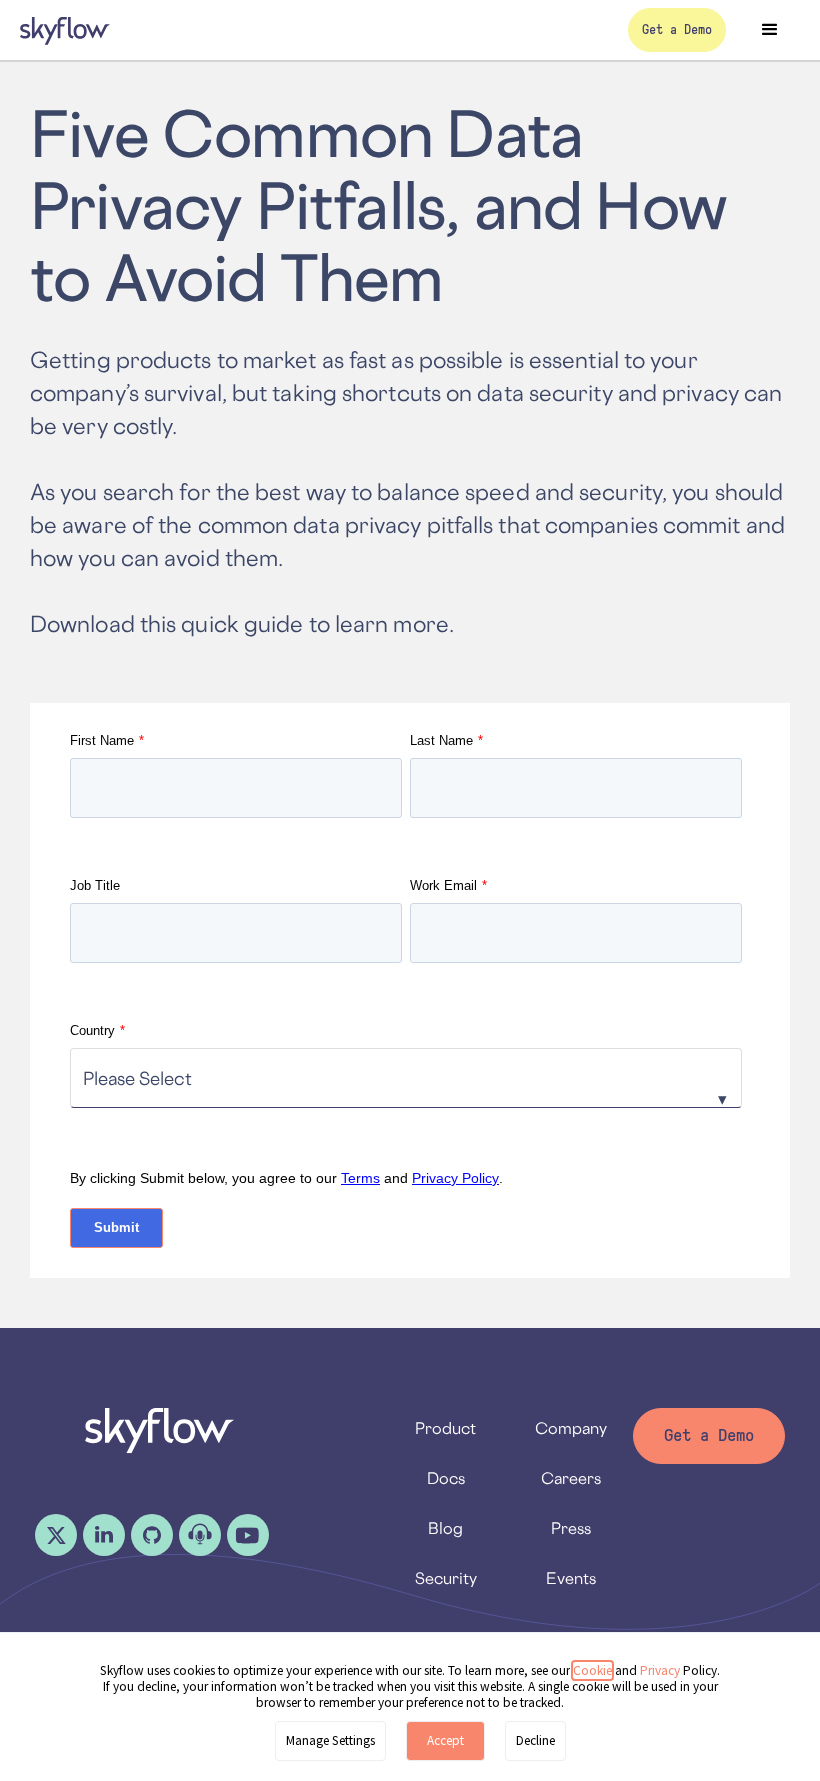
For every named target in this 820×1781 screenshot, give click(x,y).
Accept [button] (445, 1740)
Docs (446, 1478)
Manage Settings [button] (330, 1740)
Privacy (661, 1670)
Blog (445, 1528)
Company (571, 1428)
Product (445, 1428)
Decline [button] (535, 1740)
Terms (360, 1178)
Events (571, 1578)
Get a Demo (709, 1435)
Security (446, 1578)
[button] (770, 30)
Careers (571, 1478)
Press (571, 1528)
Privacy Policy (455, 1178)
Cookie (592, 1670)
